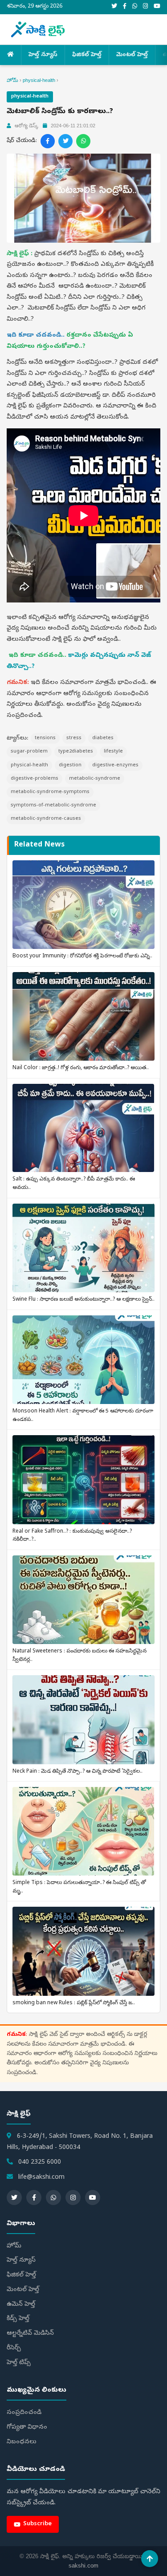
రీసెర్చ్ (14, 2348)
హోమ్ (12, 80)
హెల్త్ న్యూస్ (43, 55)
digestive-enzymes (115, 765)
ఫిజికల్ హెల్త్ (87, 55)
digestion (70, 765)
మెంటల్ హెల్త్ (132, 55)
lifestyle (113, 751)
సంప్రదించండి (24, 2413)
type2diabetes (76, 751)
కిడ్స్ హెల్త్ (18, 2319)
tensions (45, 738)
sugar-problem (29, 751)
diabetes (103, 738)
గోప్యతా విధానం (27, 2427)
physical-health (39, 80)
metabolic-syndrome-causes (46, 819)
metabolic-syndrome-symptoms (50, 792)
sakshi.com (83, 2566)
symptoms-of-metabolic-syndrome (53, 805)
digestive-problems (35, 779)
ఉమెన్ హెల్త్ (21, 2305)
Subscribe (37, 2524)
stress (74, 738)
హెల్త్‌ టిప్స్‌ (19, 2363)
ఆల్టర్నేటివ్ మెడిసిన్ (30, 2334)
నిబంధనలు (22, 2442)
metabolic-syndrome (95, 779)
